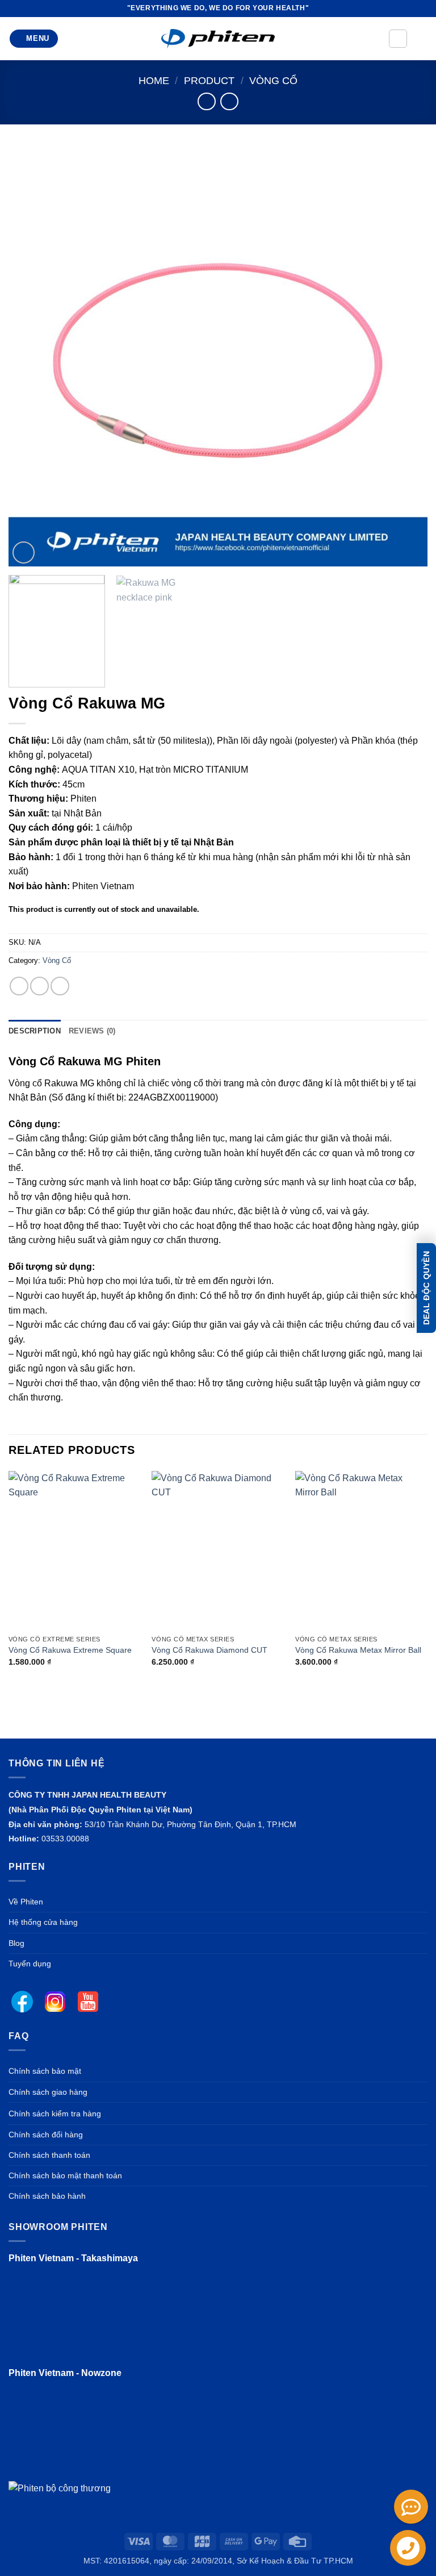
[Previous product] (229, 101)
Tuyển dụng (30, 1964)
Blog (16, 1943)
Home (154, 80)
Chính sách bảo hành (47, 2196)
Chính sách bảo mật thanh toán (65, 2175)
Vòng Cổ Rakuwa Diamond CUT (209, 1650)
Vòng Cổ (273, 80)
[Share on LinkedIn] (60, 986)
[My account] (398, 39)
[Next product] (206, 101)
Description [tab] (35, 1031)
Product (209, 80)
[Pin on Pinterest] (39, 986)
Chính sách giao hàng (48, 2092)
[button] (34, 39)
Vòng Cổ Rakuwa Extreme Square (70, 1650)
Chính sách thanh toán (49, 2155)
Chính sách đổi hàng (46, 2135)
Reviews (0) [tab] (92, 1031)
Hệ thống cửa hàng (43, 1922)
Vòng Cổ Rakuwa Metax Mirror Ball (358, 1650)
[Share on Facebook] (19, 986)
